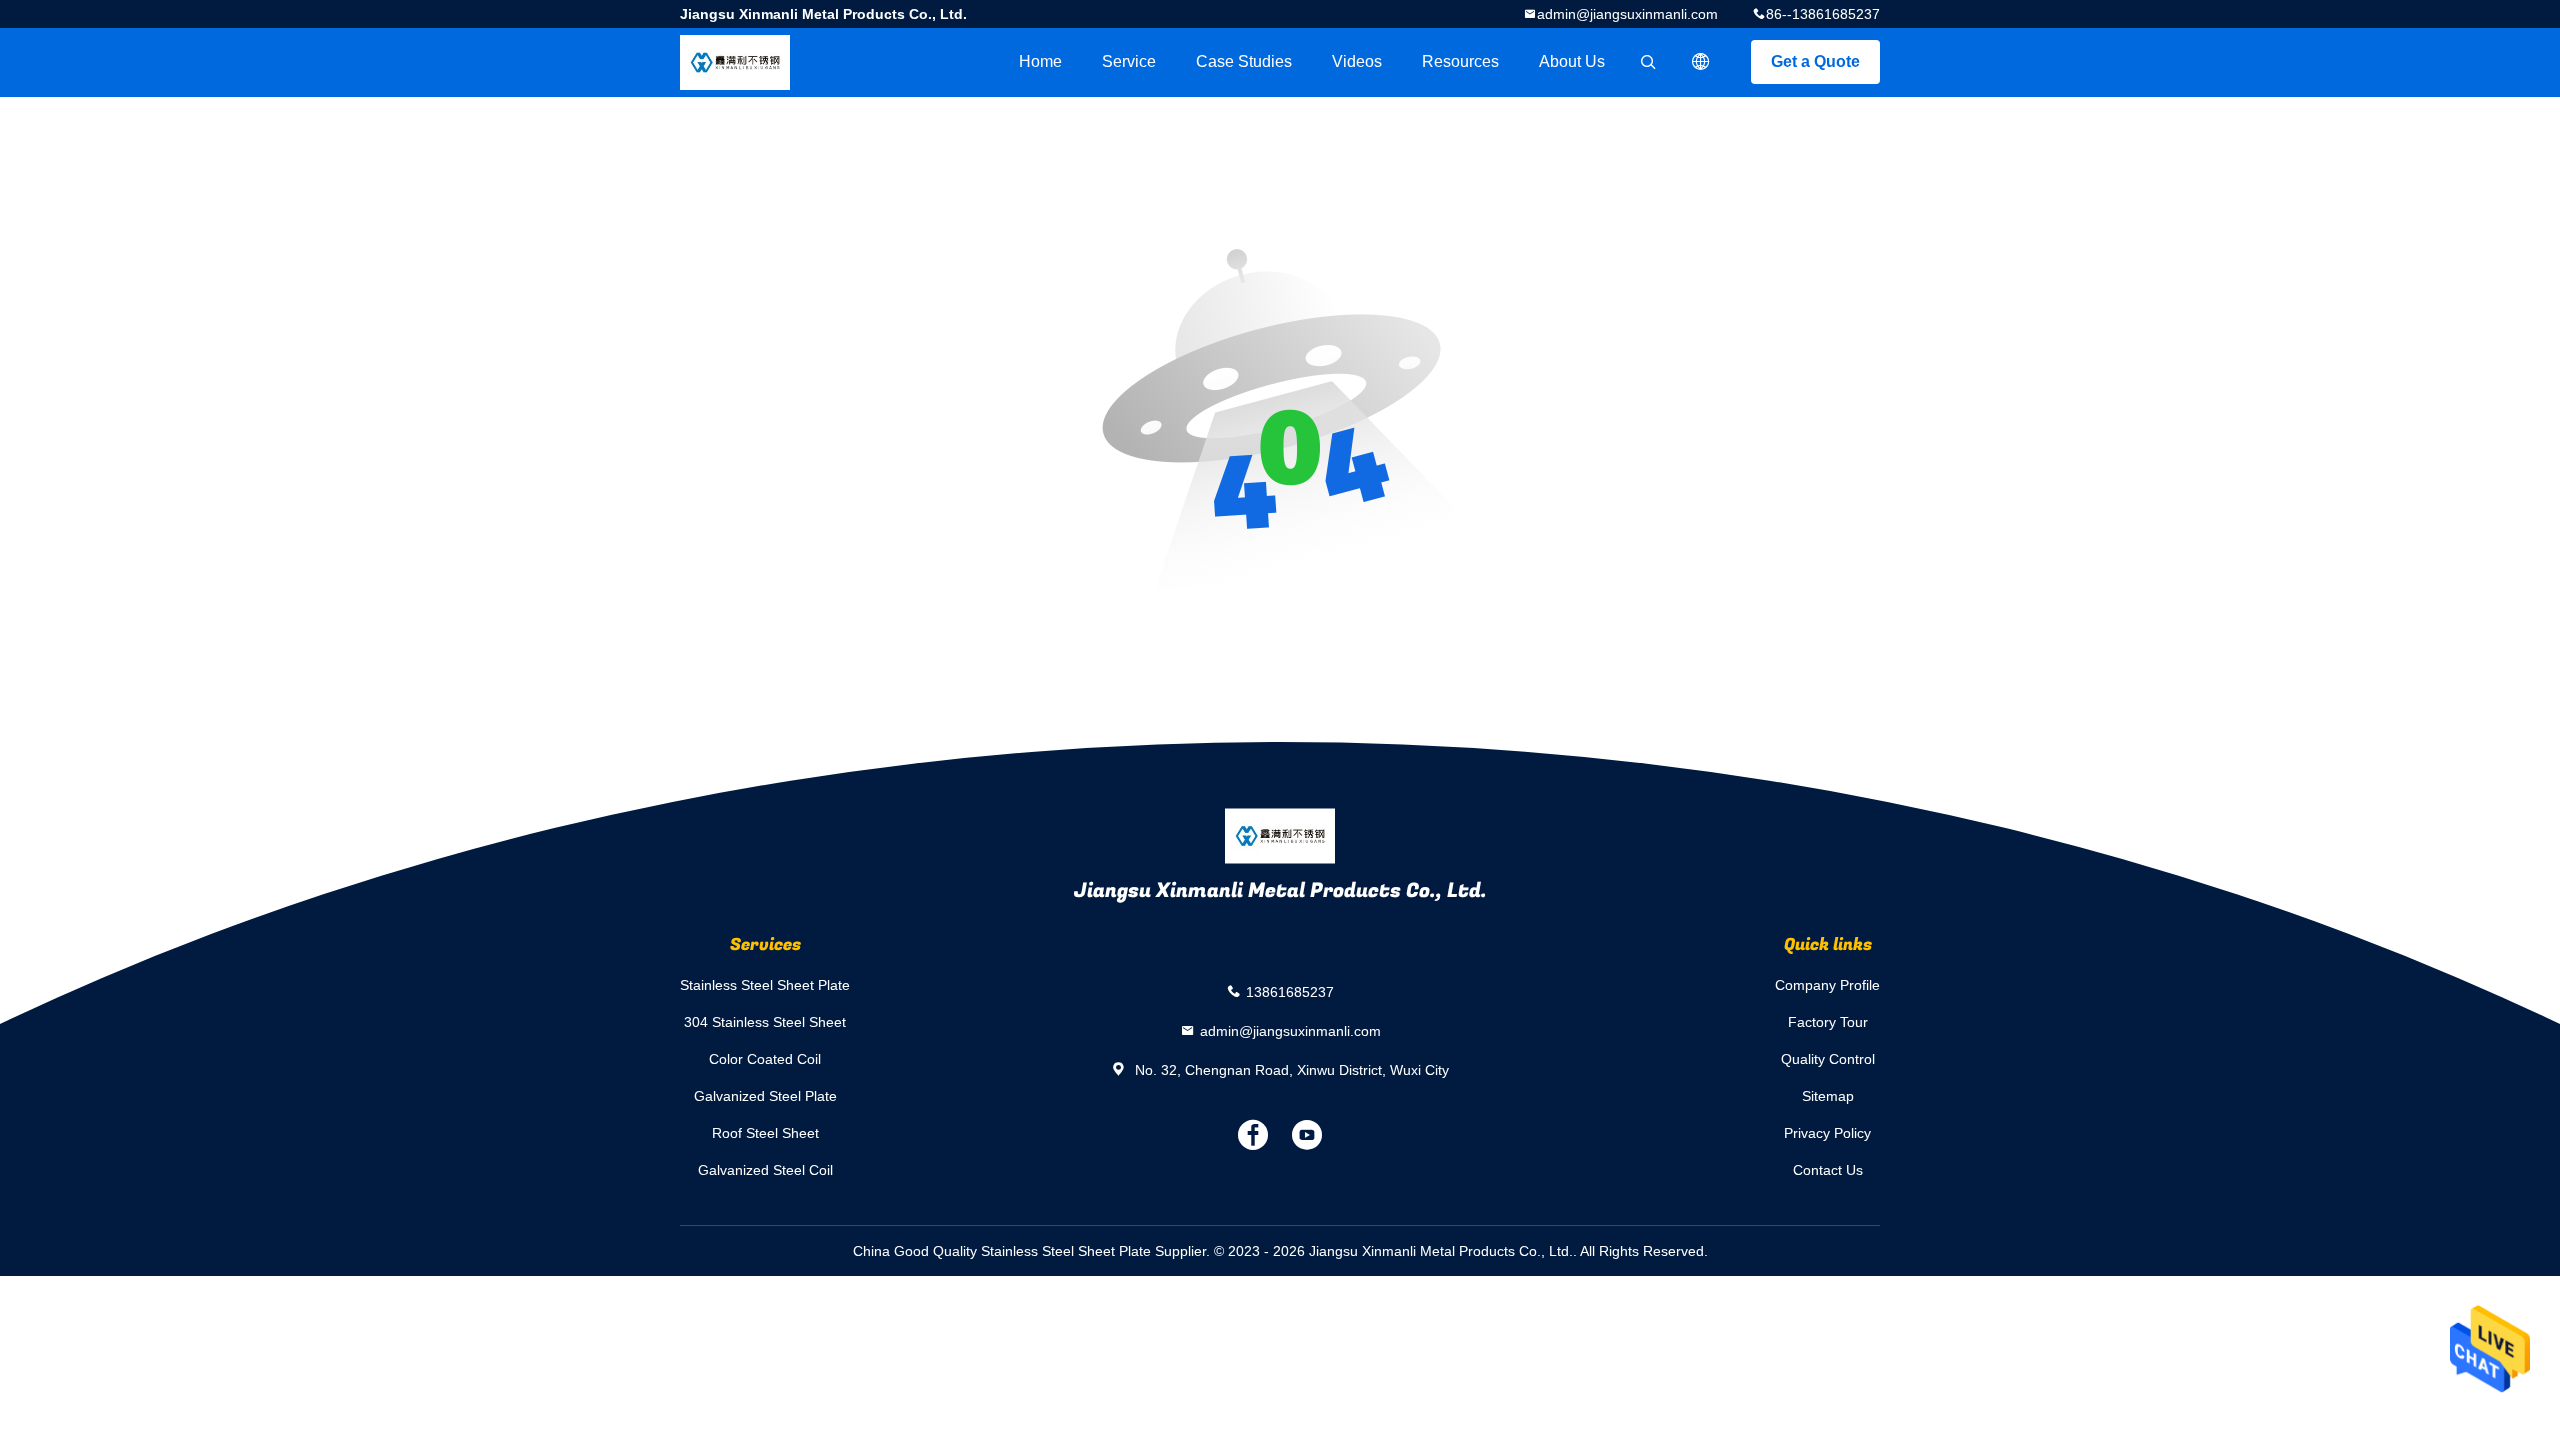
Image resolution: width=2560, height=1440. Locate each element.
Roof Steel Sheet (765, 1133)
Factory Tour (1828, 1022)
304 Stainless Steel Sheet (765, 1022)
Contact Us (1828, 1170)
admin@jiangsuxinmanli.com (1627, 14)
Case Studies (1244, 61)
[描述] (1701, 62)
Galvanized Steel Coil (765, 1170)
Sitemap (1828, 1096)
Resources (1460, 61)
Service (1129, 61)
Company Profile (1827, 985)
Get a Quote (1815, 61)
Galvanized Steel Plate (765, 1096)
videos (1357, 61)
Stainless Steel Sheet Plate (765, 985)
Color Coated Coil (765, 1059)
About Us (1572, 61)
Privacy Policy (1827, 1133)
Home (1040, 61)
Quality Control (1828, 1059)
